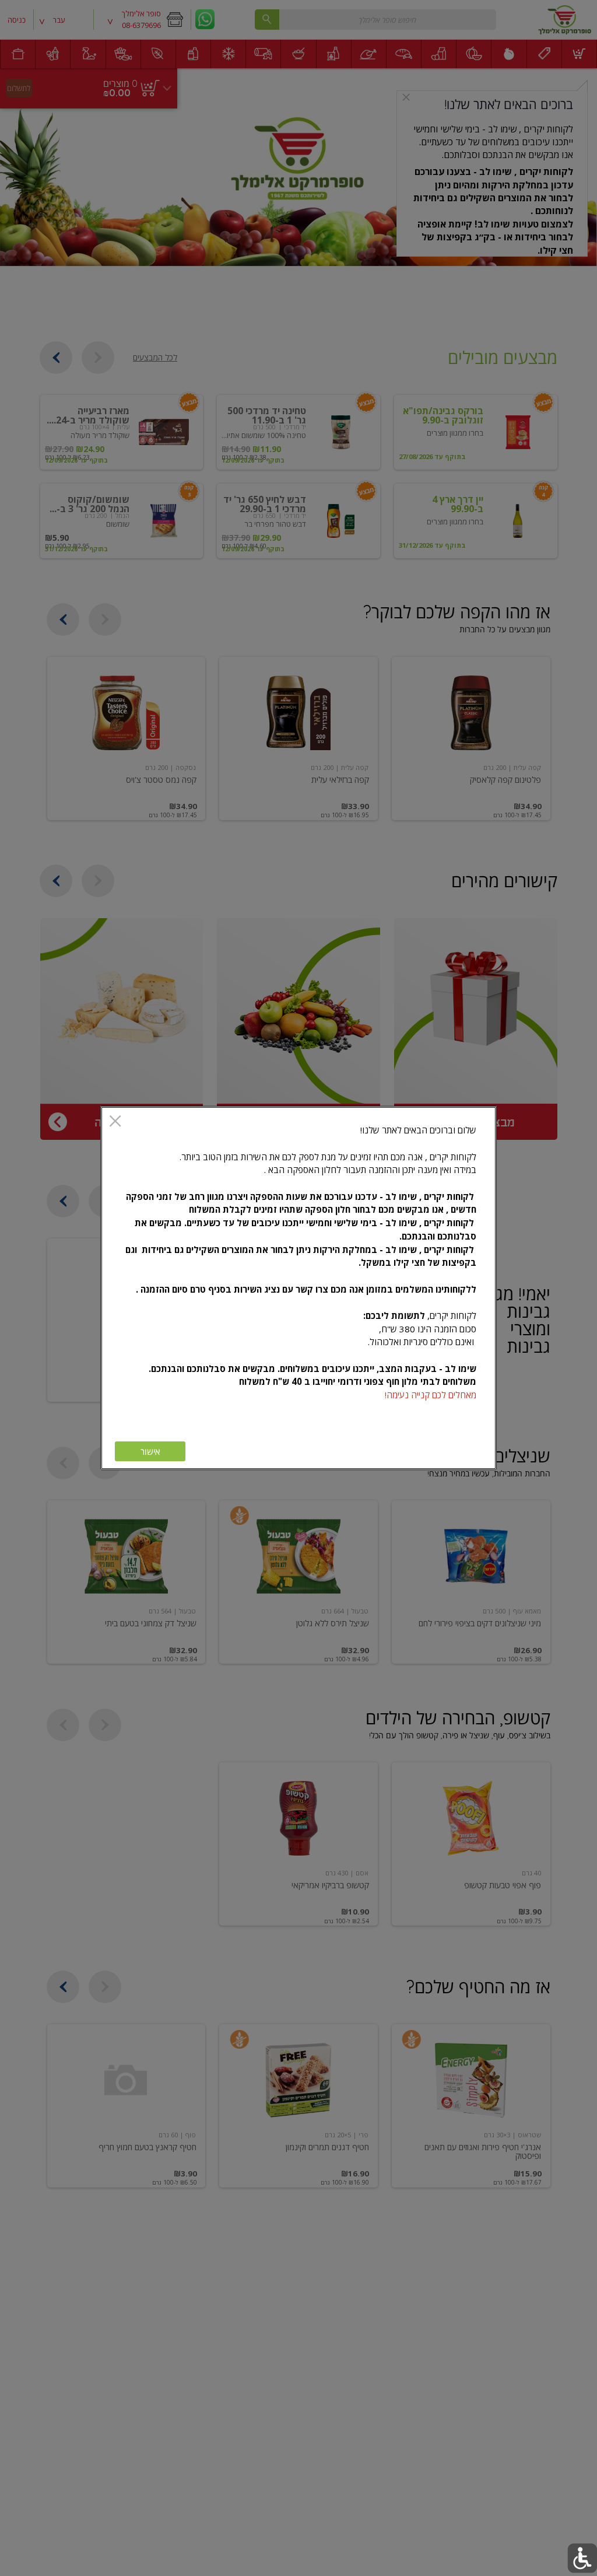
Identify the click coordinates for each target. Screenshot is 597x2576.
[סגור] (115, 1122)
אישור (150, 1452)
